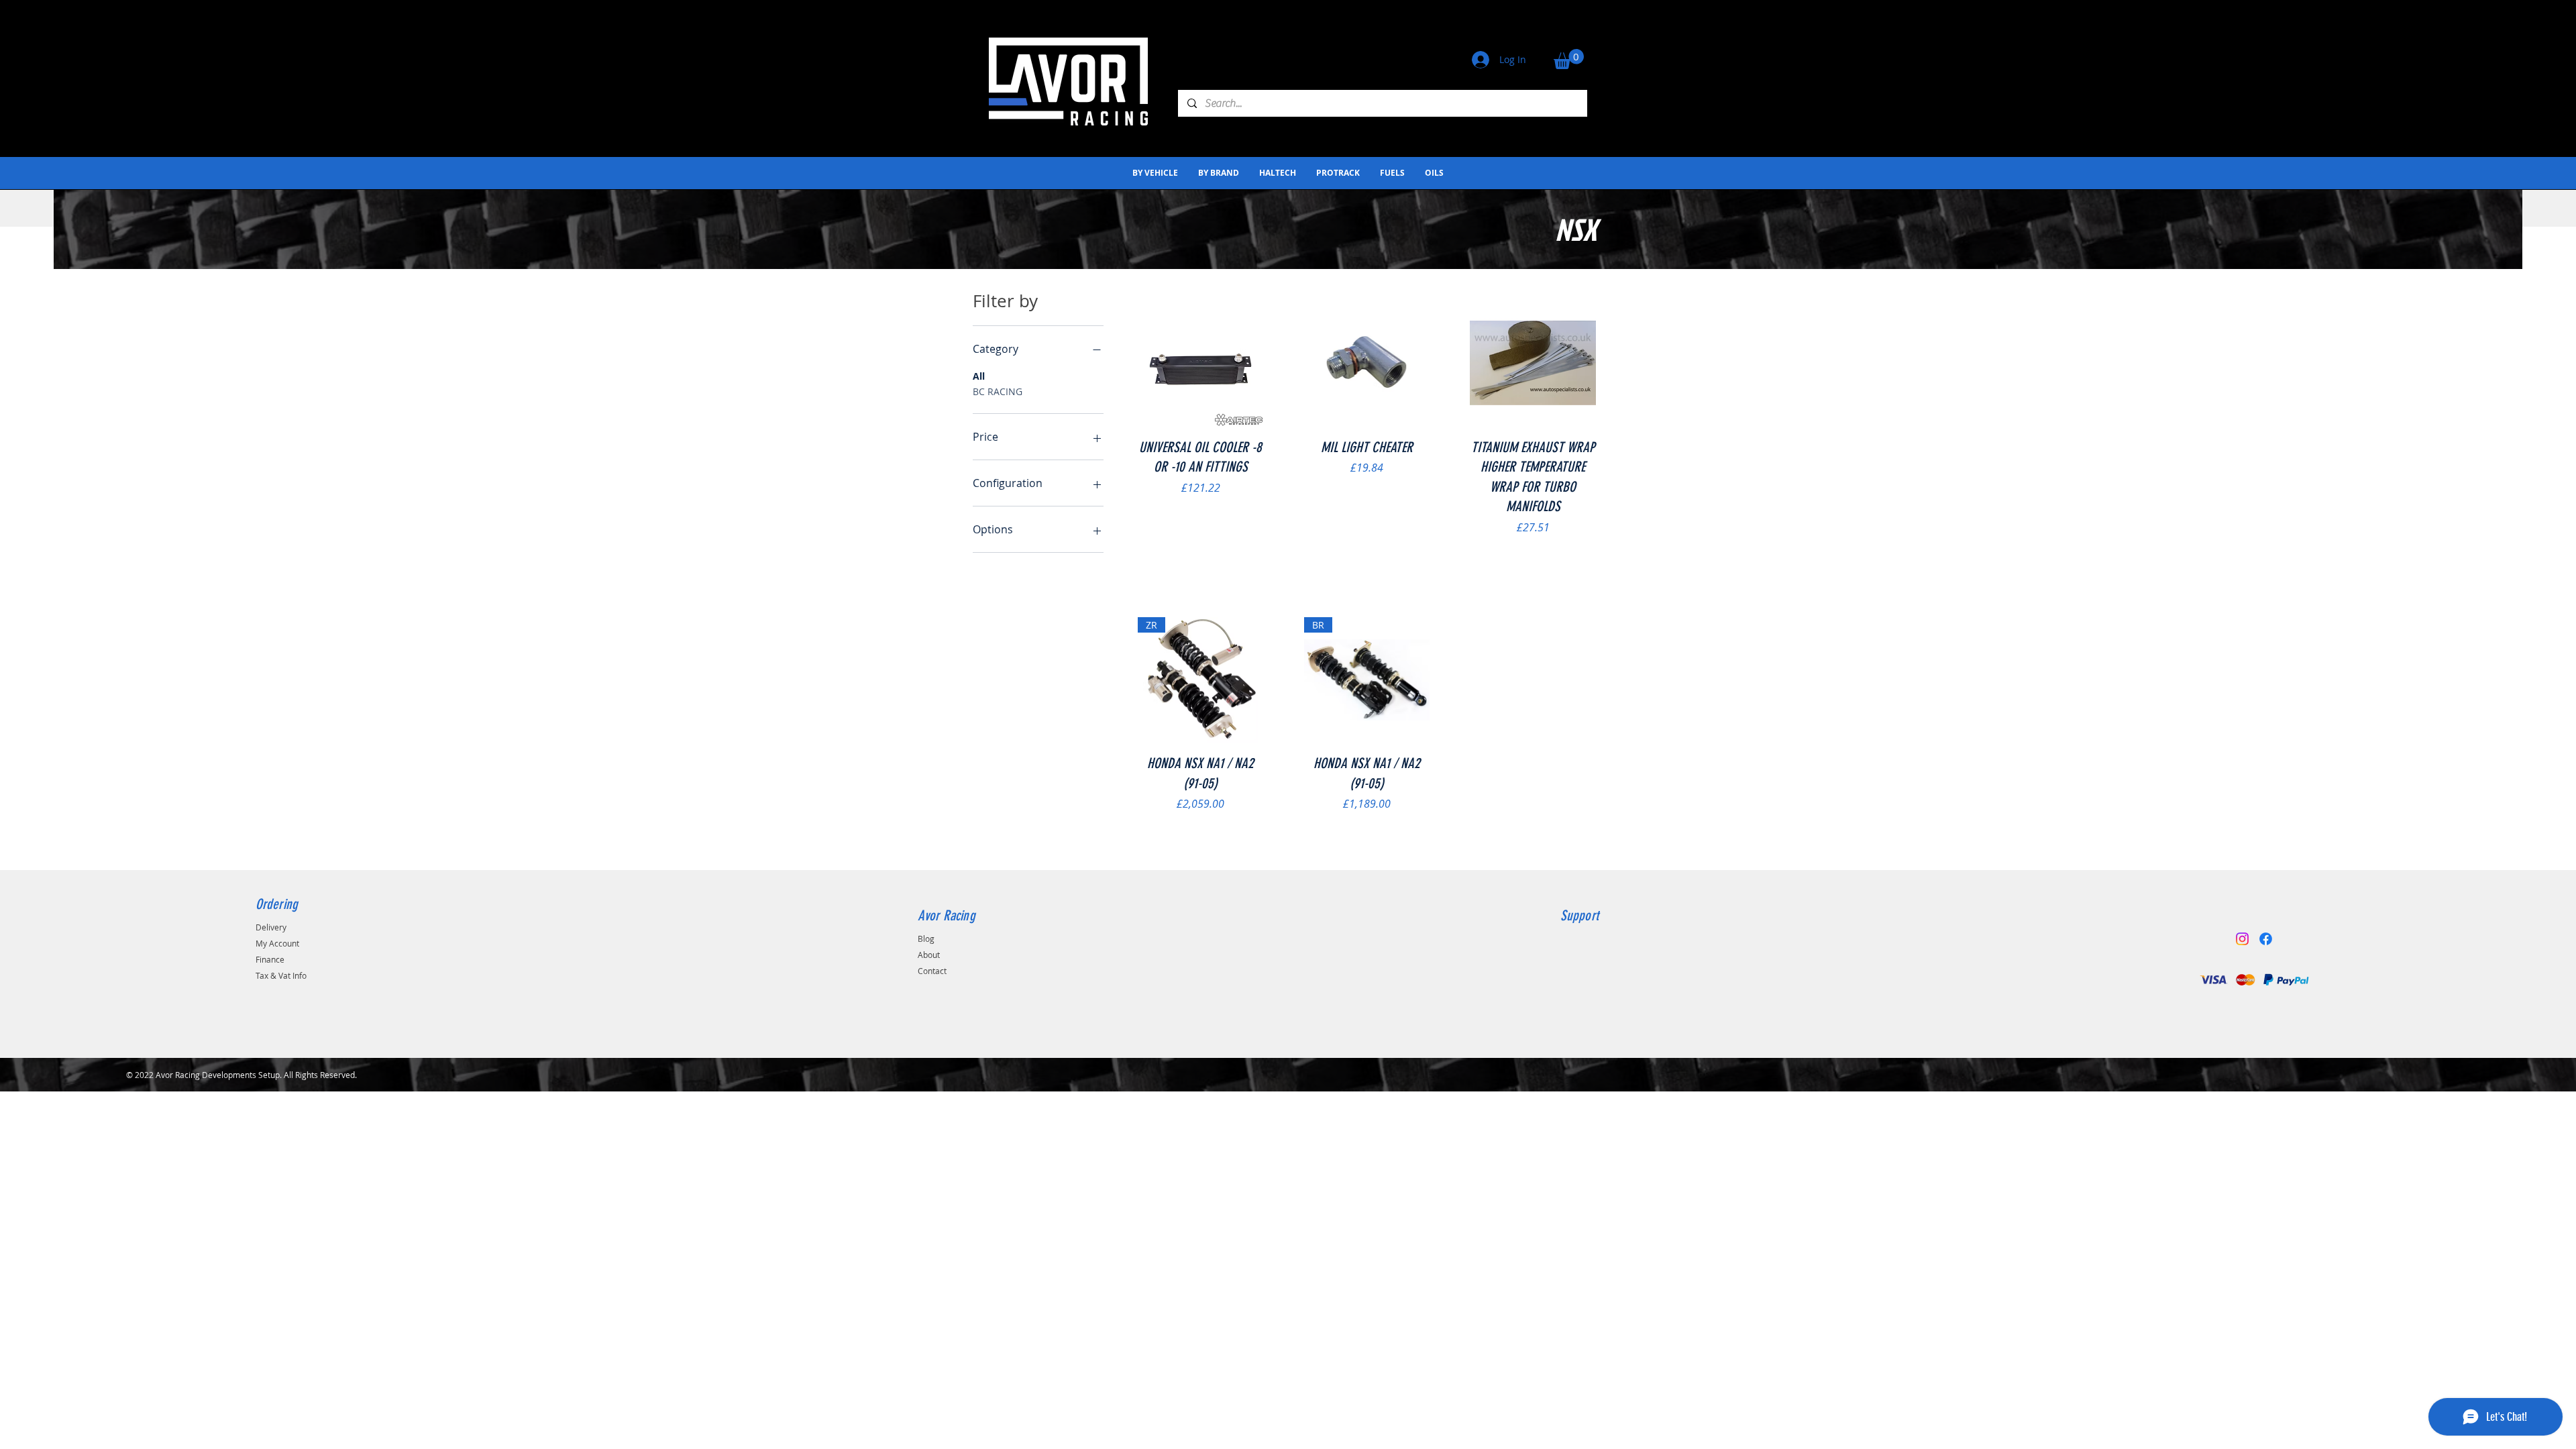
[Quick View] (1201, 364)
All (979, 376)
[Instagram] (2242, 939)
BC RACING (998, 391)
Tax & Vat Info (281, 975)
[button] (1569, 59)
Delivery (271, 927)
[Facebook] (2266, 939)
